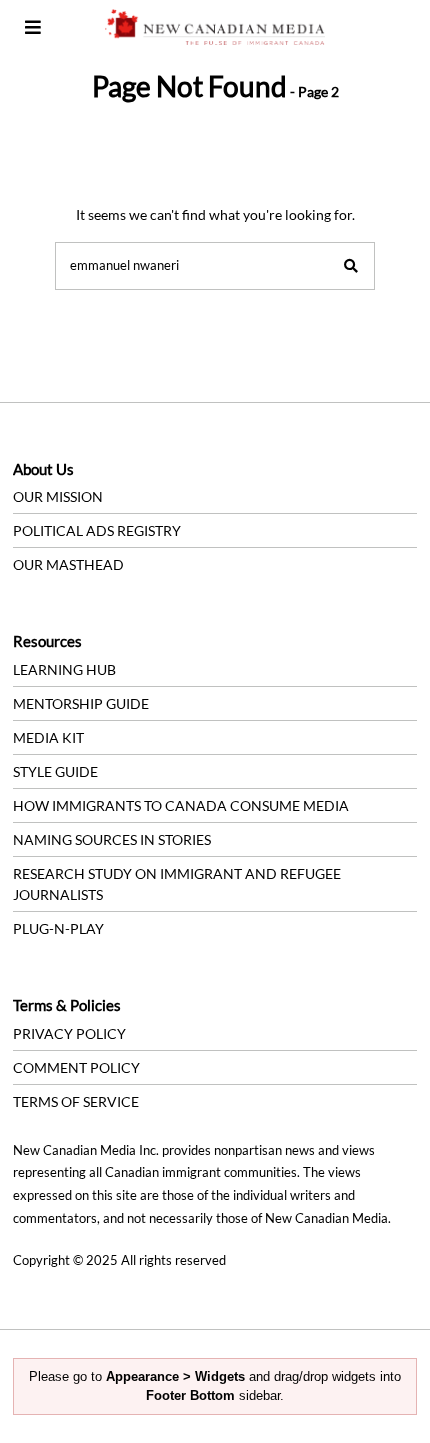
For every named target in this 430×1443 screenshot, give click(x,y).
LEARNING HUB (64, 669)
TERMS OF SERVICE (76, 1101)
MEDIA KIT (48, 737)
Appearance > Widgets (175, 1376)
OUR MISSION (58, 496)
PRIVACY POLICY (69, 1033)
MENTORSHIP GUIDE (81, 703)
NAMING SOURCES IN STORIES (112, 839)
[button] (351, 266)
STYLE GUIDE (55, 771)
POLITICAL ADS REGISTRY (97, 530)
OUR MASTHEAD (68, 564)
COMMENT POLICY (76, 1067)
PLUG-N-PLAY (58, 928)
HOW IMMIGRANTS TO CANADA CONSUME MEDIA (181, 805)
